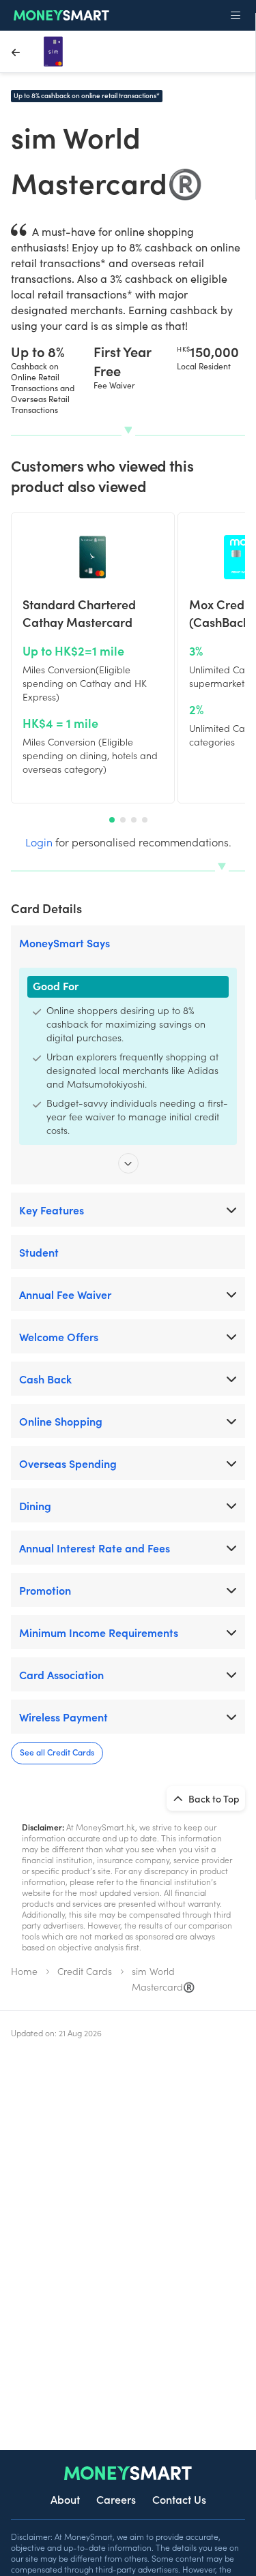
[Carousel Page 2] (123, 820)
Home (24, 1971)
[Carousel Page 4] (145, 820)
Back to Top (213, 1798)
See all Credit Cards (57, 1752)
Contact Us (179, 2499)
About (65, 2499)
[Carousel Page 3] (134, 820)
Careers (116, 2499)
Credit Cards (85, 1971)
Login (39, 842)
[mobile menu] (236, 16)
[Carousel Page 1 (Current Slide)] (112, 820)
